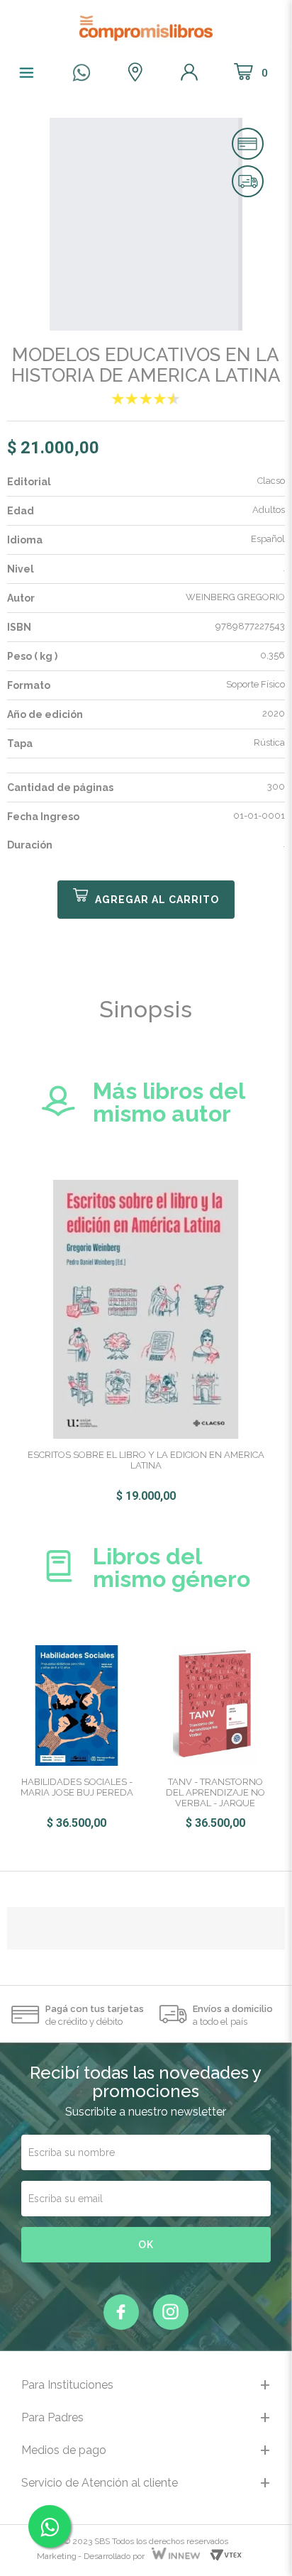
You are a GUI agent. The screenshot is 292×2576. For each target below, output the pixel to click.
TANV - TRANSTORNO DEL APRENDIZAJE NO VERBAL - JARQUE (215, 1792)
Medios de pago (64, 2450)
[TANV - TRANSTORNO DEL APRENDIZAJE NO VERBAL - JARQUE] (215, 1705)
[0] (146, 399)
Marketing (57, 2556)
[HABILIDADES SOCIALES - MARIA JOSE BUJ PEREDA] (77, 1705)
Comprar (146, 900)
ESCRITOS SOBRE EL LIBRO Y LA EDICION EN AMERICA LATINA (146, 1460)
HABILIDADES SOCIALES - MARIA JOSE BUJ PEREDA (77, 1787)
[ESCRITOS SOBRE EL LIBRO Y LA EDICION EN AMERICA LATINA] (146, 1308)
